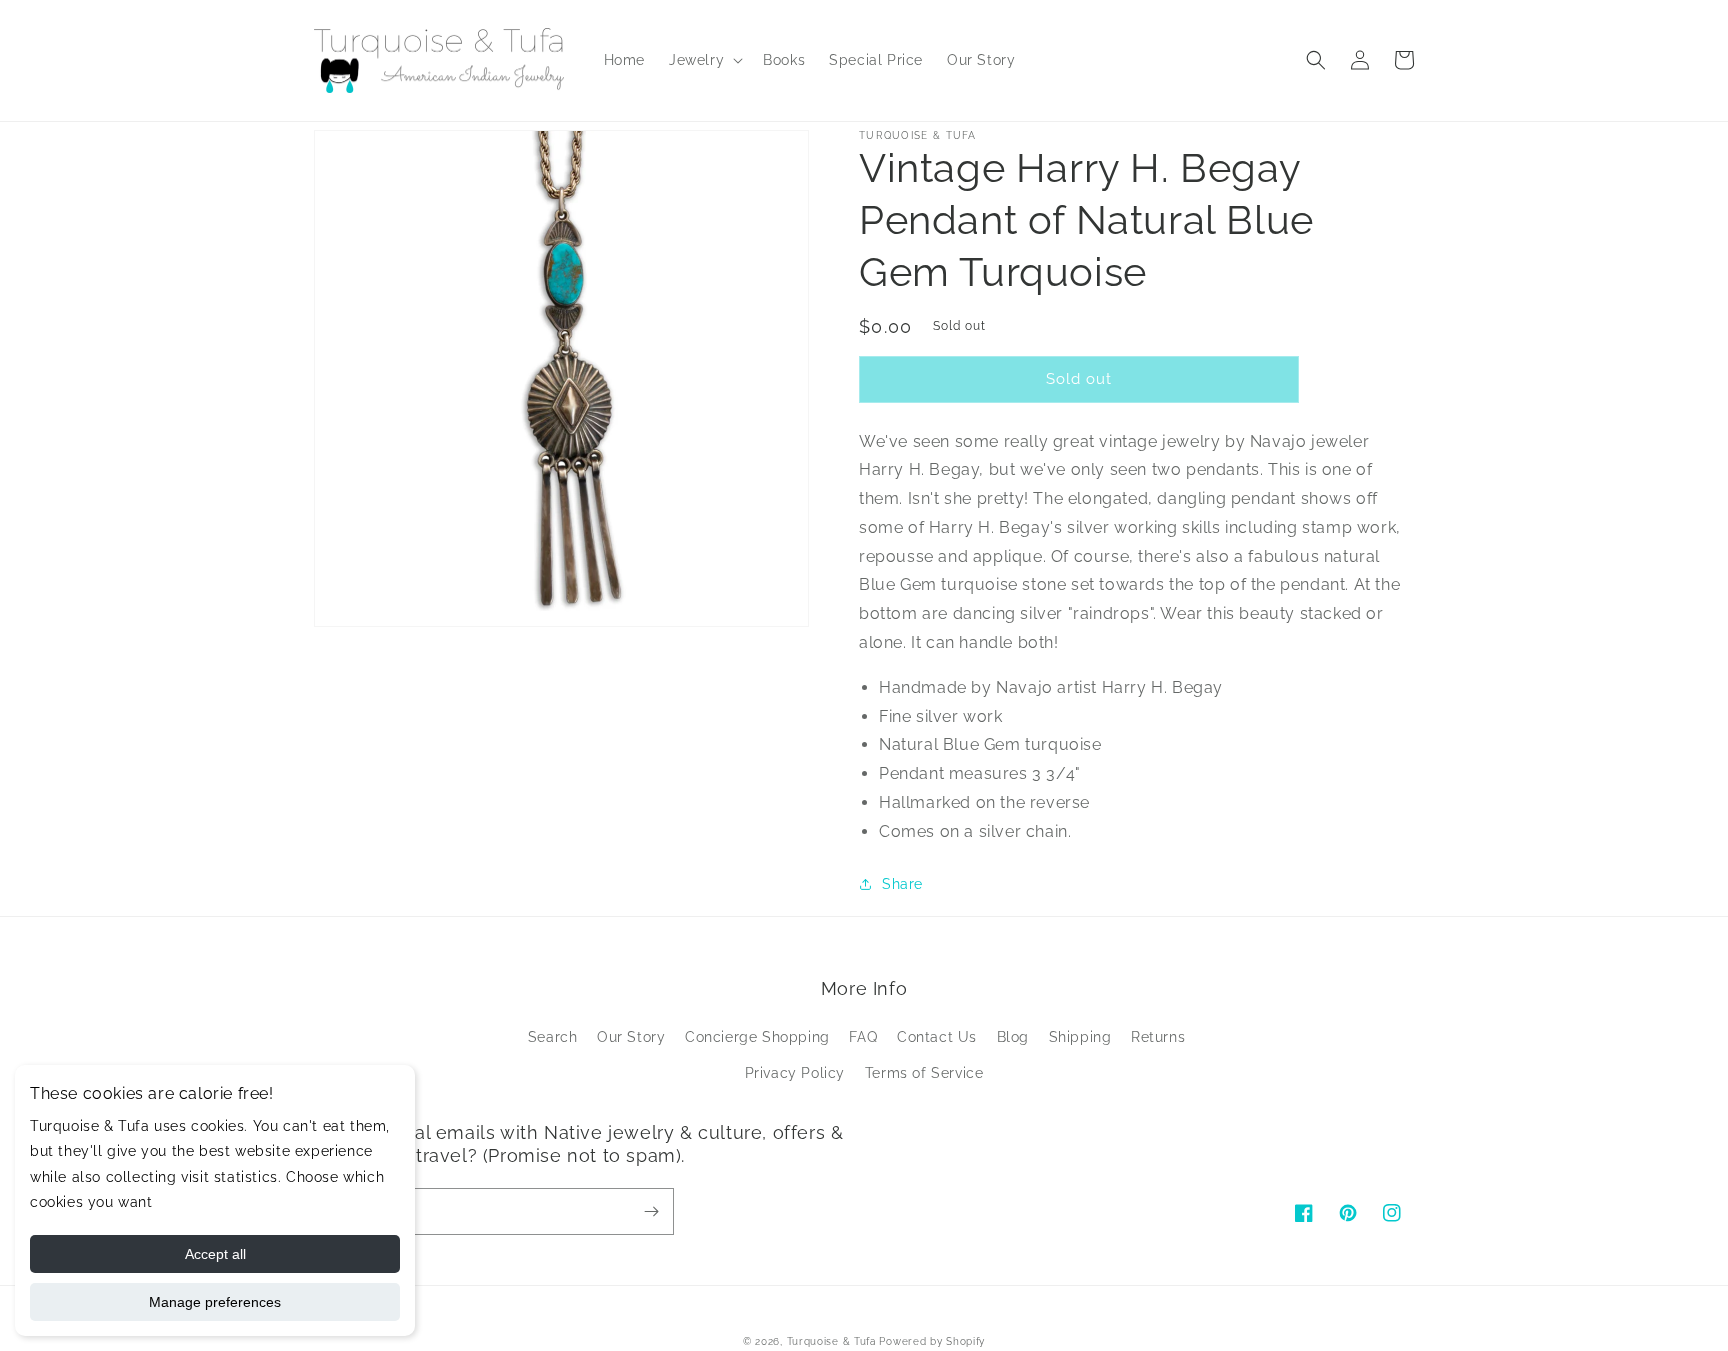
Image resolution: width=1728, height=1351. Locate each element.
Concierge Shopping (757, 1037)
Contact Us (937, 1037)
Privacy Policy (795, 1073)
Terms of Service (924, 1073)
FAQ (863, 1037)
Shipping (1080, 1037)
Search (553, 1037)
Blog (1013, 1037)
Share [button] (902, 884)
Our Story (631, 1037)
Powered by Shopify (932, 1341)
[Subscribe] (651, 1211)
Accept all (215, 1254)
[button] (704, 60)
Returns (1158, 1037)
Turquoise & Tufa (831, 1341)
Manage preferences (215, 1302)
